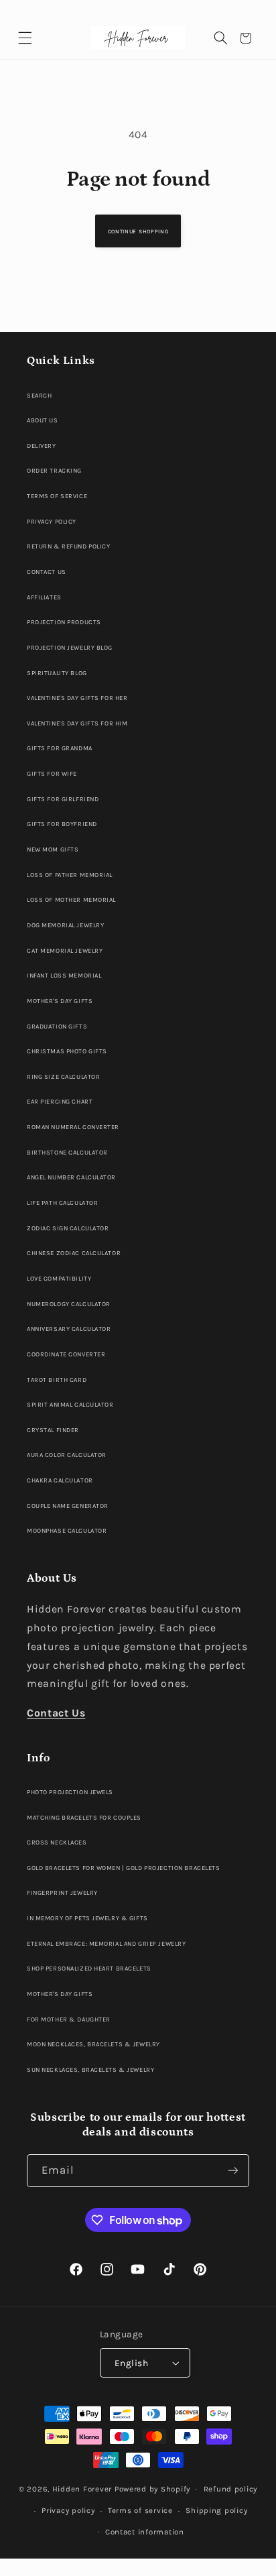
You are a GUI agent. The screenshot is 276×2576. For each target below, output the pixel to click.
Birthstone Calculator (67, 1152)
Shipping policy (216, 2510)
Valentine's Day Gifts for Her (77, 698)
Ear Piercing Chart (60, 1101)
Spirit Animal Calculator (70, 1404)
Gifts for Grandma (60, 748)
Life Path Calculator (62, 1203)
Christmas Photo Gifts (67, 1051)
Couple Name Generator (68, 1506)
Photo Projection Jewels (70, 1792)
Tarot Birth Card (57, 1380)
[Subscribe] (233, 2171)
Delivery (42, 446)
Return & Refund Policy (68, 546)
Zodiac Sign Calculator (68, 1228)
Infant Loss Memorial (64, 975)
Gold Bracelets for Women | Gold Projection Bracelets (123, 1868)
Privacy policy (68, 2510)
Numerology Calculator (69, 1304)
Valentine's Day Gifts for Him (77, 723)
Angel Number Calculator (71, 1177)
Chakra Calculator (60, 1480)
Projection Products (64, 622)
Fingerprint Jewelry (62, 1892)
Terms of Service (57, 496)
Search (39, 395)
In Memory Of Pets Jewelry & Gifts (87, 1918)
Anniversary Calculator (69, 1329)
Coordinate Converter (66, 1354)
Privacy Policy (52, 521)
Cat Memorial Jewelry (65, 950)
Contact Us (47, 572)
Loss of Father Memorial (70, 875)
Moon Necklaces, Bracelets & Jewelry (93, 2044)
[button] (25, 39)
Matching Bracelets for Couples (84, 1817)
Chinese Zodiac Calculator (74, 1253)
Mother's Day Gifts (60, 1001)
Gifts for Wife (52, 773)
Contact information (145, 2532)
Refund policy (231, 2489)
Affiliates (44, 597)
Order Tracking (54, 470)
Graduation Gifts (57, 1026)
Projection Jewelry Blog (70, 647)
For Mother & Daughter (69, 2019)
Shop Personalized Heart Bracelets (89, 1968)
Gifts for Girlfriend (63, 799)
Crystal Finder (53, 1430)
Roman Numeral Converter (73, 1127)
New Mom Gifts (53, 849)
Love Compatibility (59, 1278)
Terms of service (140, 2510)
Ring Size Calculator (63, 1076)
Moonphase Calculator (67, 1530)
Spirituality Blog (57, 673)
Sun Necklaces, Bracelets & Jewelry (90, 2069)
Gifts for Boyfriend (62, 824)
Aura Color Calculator (67, 1455)
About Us (43, 420)
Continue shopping (138, 231)
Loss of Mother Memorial (71, 899)
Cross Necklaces (57, 1842)
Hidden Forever (82, 2489)
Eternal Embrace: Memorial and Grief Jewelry (106, 1943)
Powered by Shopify (152, 2489)
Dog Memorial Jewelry (65, 925)
